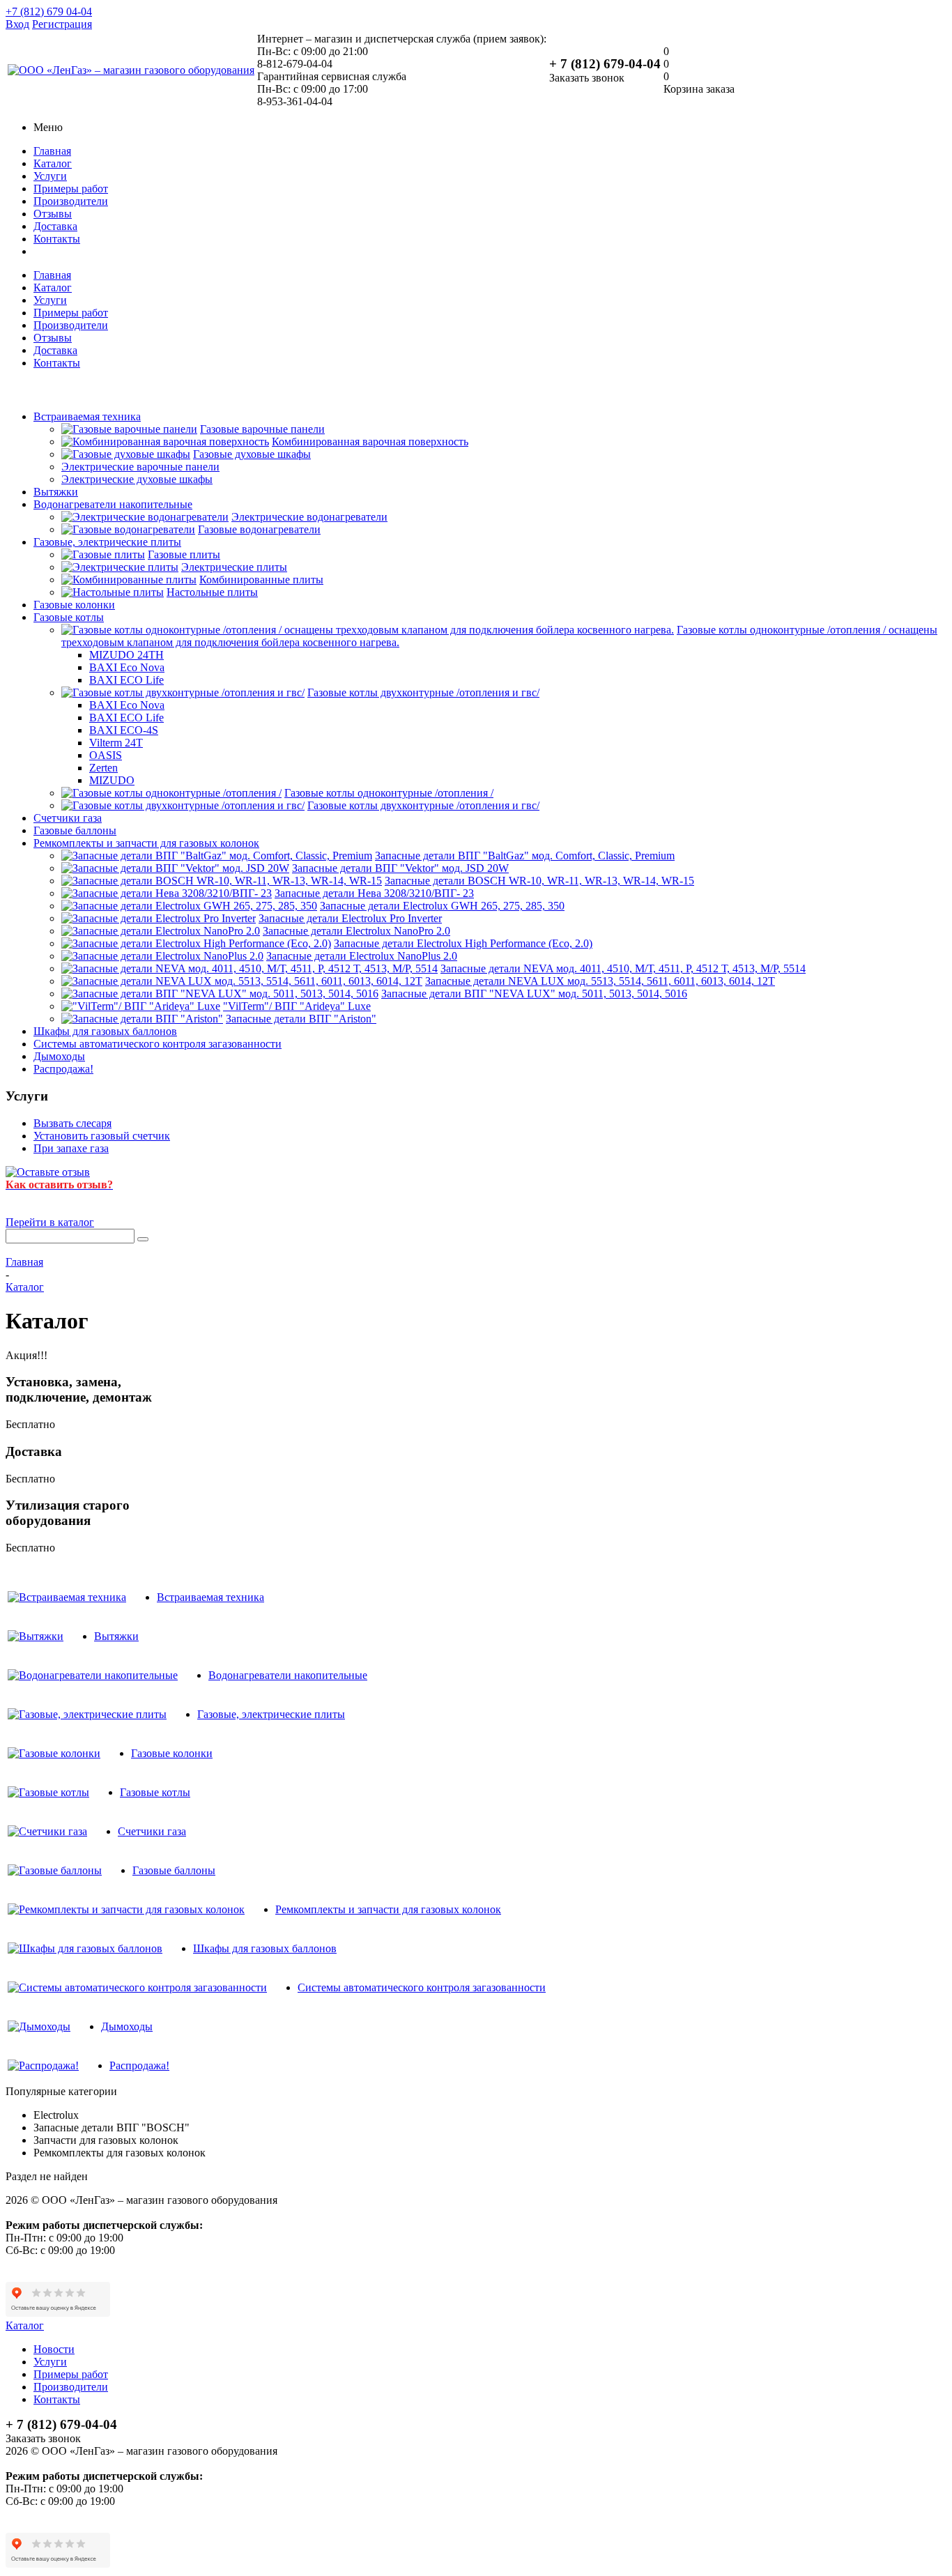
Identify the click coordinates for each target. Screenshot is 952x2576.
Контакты (57, 239)
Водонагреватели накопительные (113, 504)
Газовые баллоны (75, 830)
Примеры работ (71, 189)
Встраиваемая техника (87, 416)
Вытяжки (56, 492)
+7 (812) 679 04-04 (49, 11)
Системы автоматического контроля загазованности (158, 1044)
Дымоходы (59, 1056)
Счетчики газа (68, 818)
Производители (71, 201)
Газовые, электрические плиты (107, 542)
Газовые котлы (69, 617)
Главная (52, 151)
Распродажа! (63, 1069)
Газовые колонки (74, 605)
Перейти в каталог (50, 1222)
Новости (54, 2349)
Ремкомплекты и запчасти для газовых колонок (146, 843)
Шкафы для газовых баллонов (105, 1031)
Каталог (53, 163)
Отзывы (53, 214)
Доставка (55, 226)
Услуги (50, 176)
